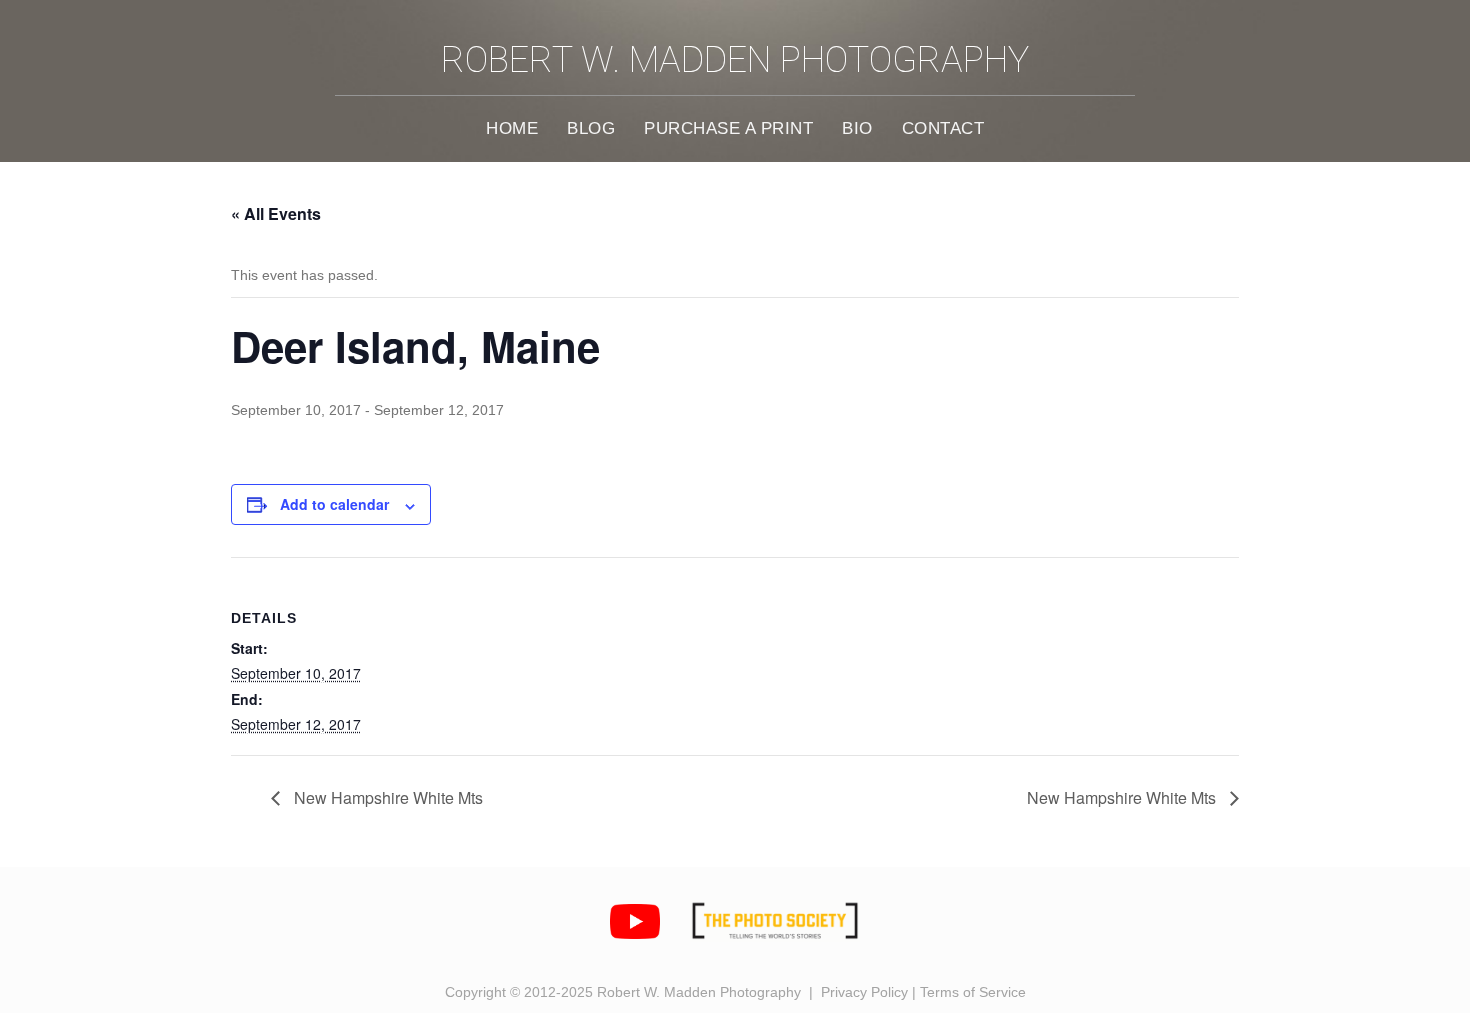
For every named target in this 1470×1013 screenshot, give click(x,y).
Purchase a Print (728, 128)
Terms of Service (973, 992)
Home (512, 128)
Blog (591, 128)
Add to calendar (334, 504)
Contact (943, 128)
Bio (857, 128)
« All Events (276, 213)
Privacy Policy (864, 992)
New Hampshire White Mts (386, 797)
